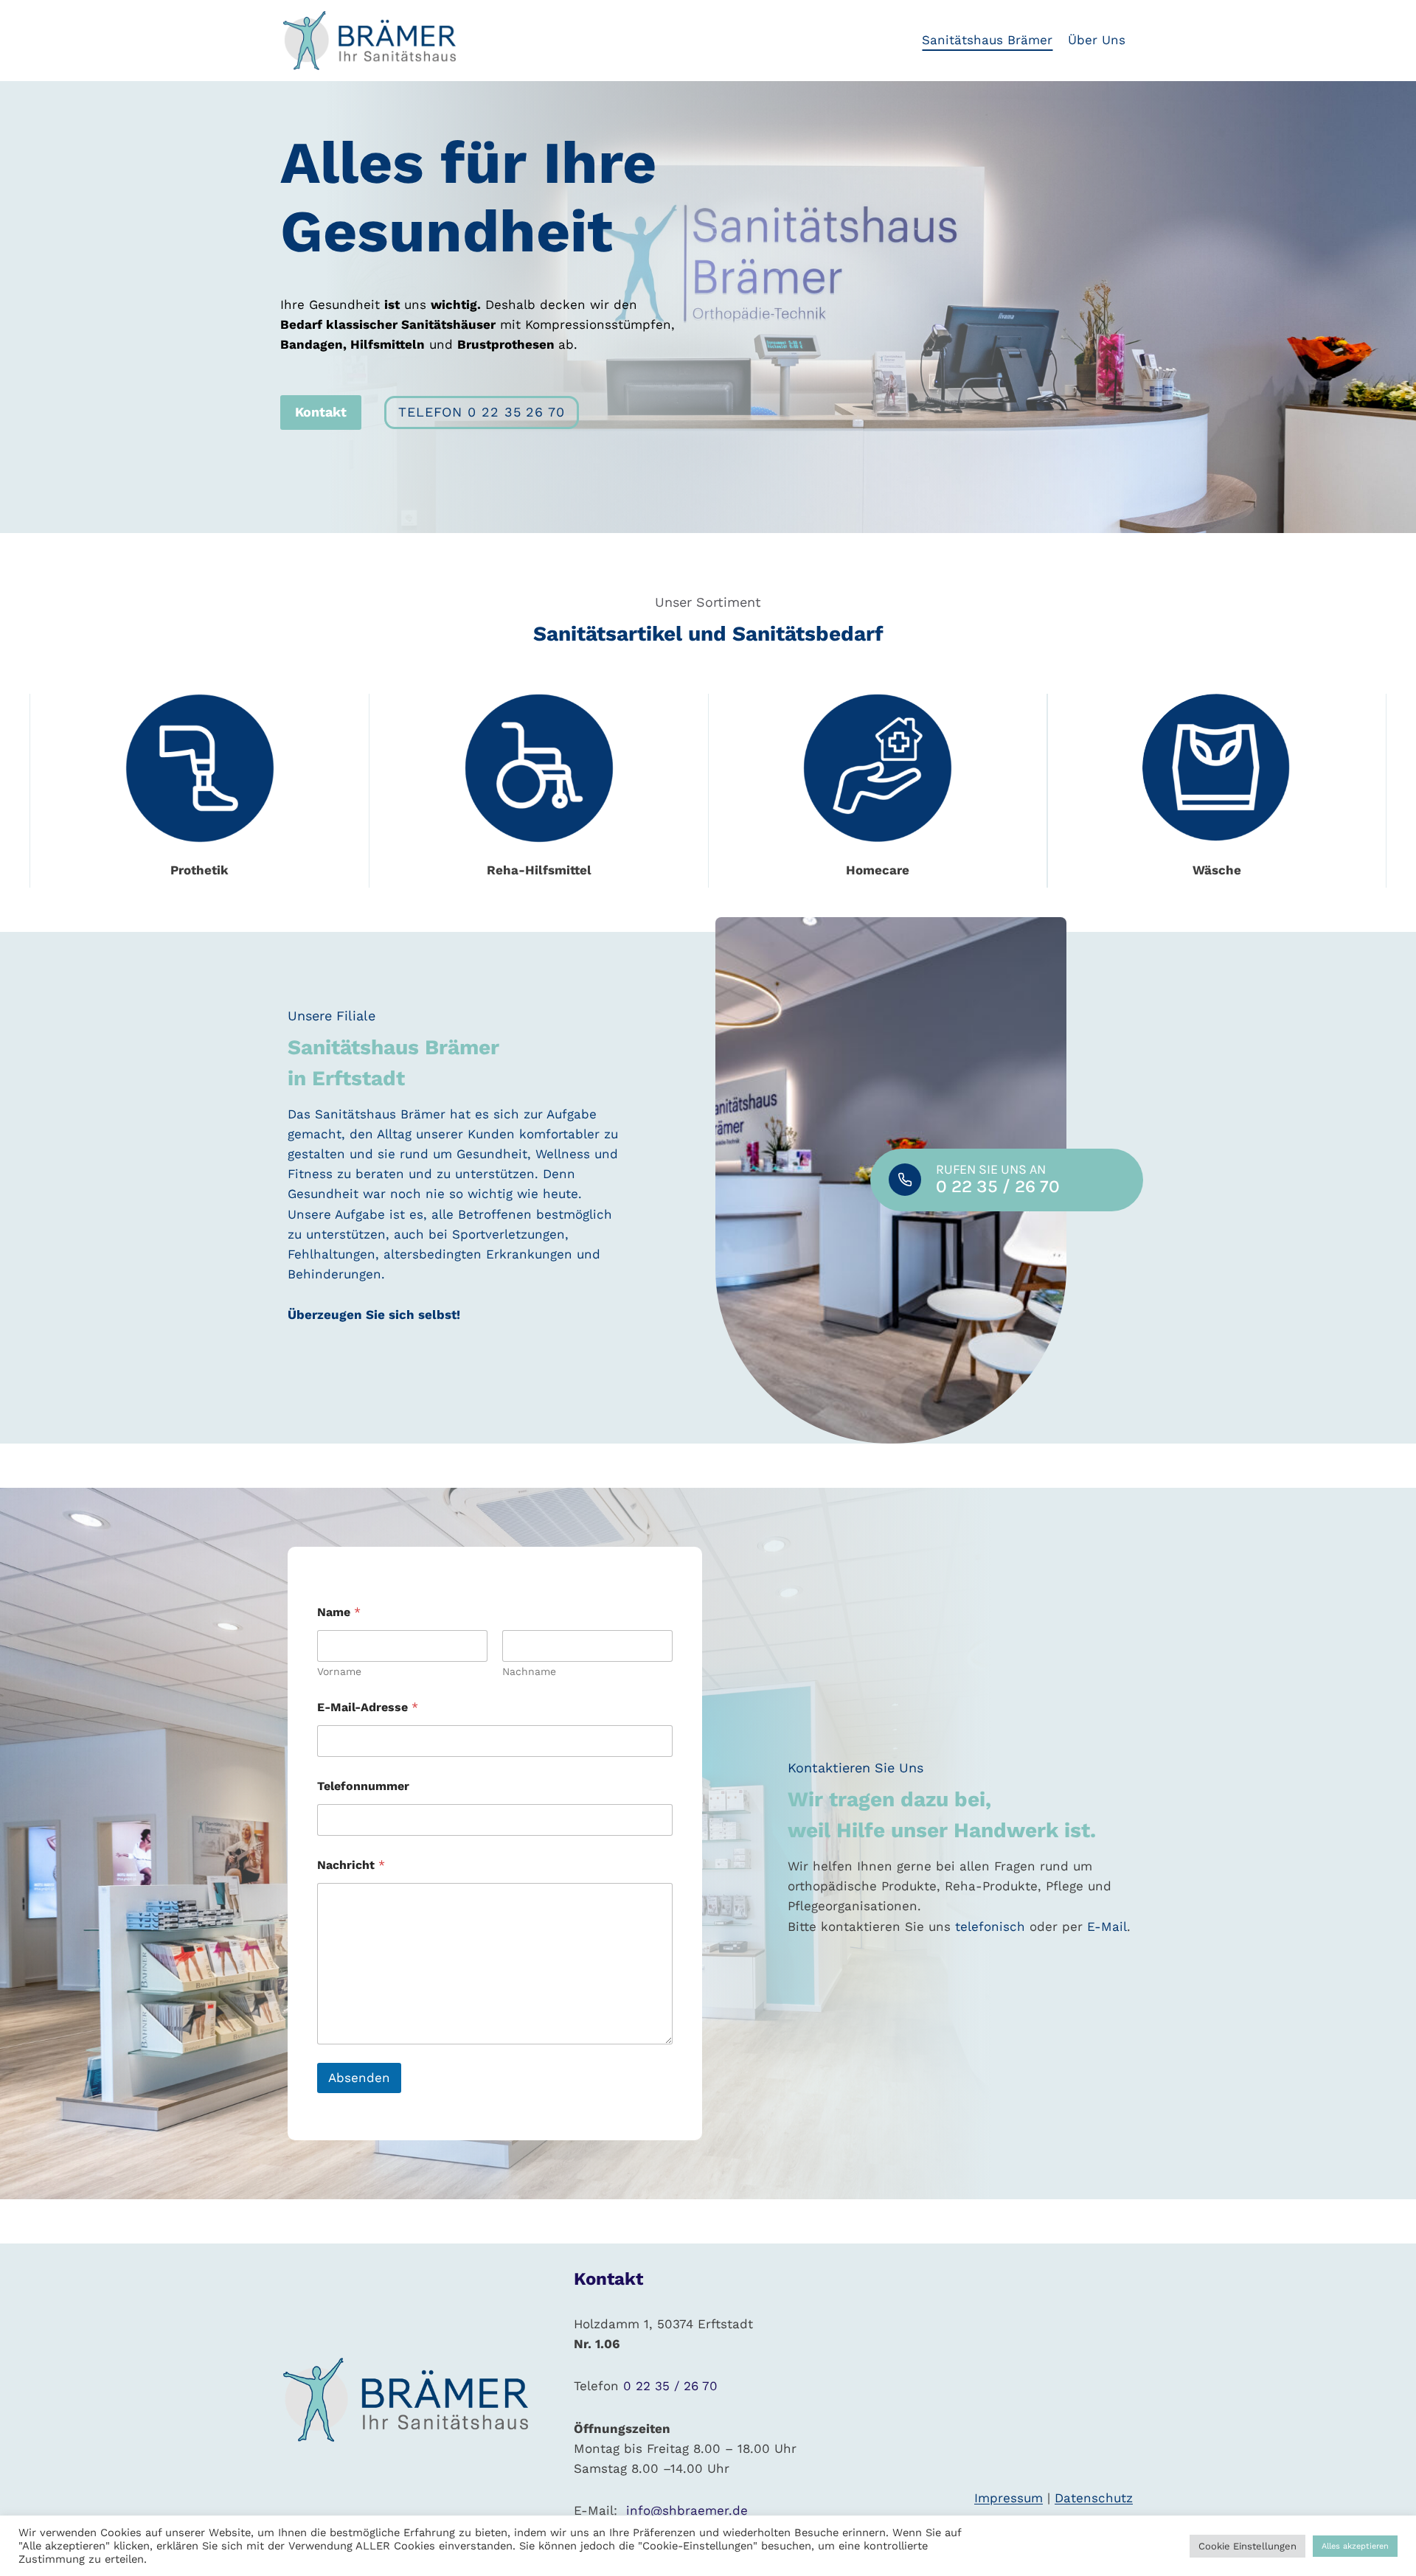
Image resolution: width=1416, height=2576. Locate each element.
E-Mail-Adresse (368, 1707)
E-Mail (1107, 1926)
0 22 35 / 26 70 (670, 2386)
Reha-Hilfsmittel (539, 870)
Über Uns (1097, 40)
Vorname (339, 1671)
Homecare (878, 870)
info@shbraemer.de (685, 2510)
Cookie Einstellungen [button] (1247, 2546)
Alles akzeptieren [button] (1355, 2546)
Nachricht (351, 1865)
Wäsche (1217, 870)
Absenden (359, 2078)
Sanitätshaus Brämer (987, 40)
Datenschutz (1094, 2498)
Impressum (1009, 2498)
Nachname (529, 1671)
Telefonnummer (363, 1786)
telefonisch (990, 1926)
